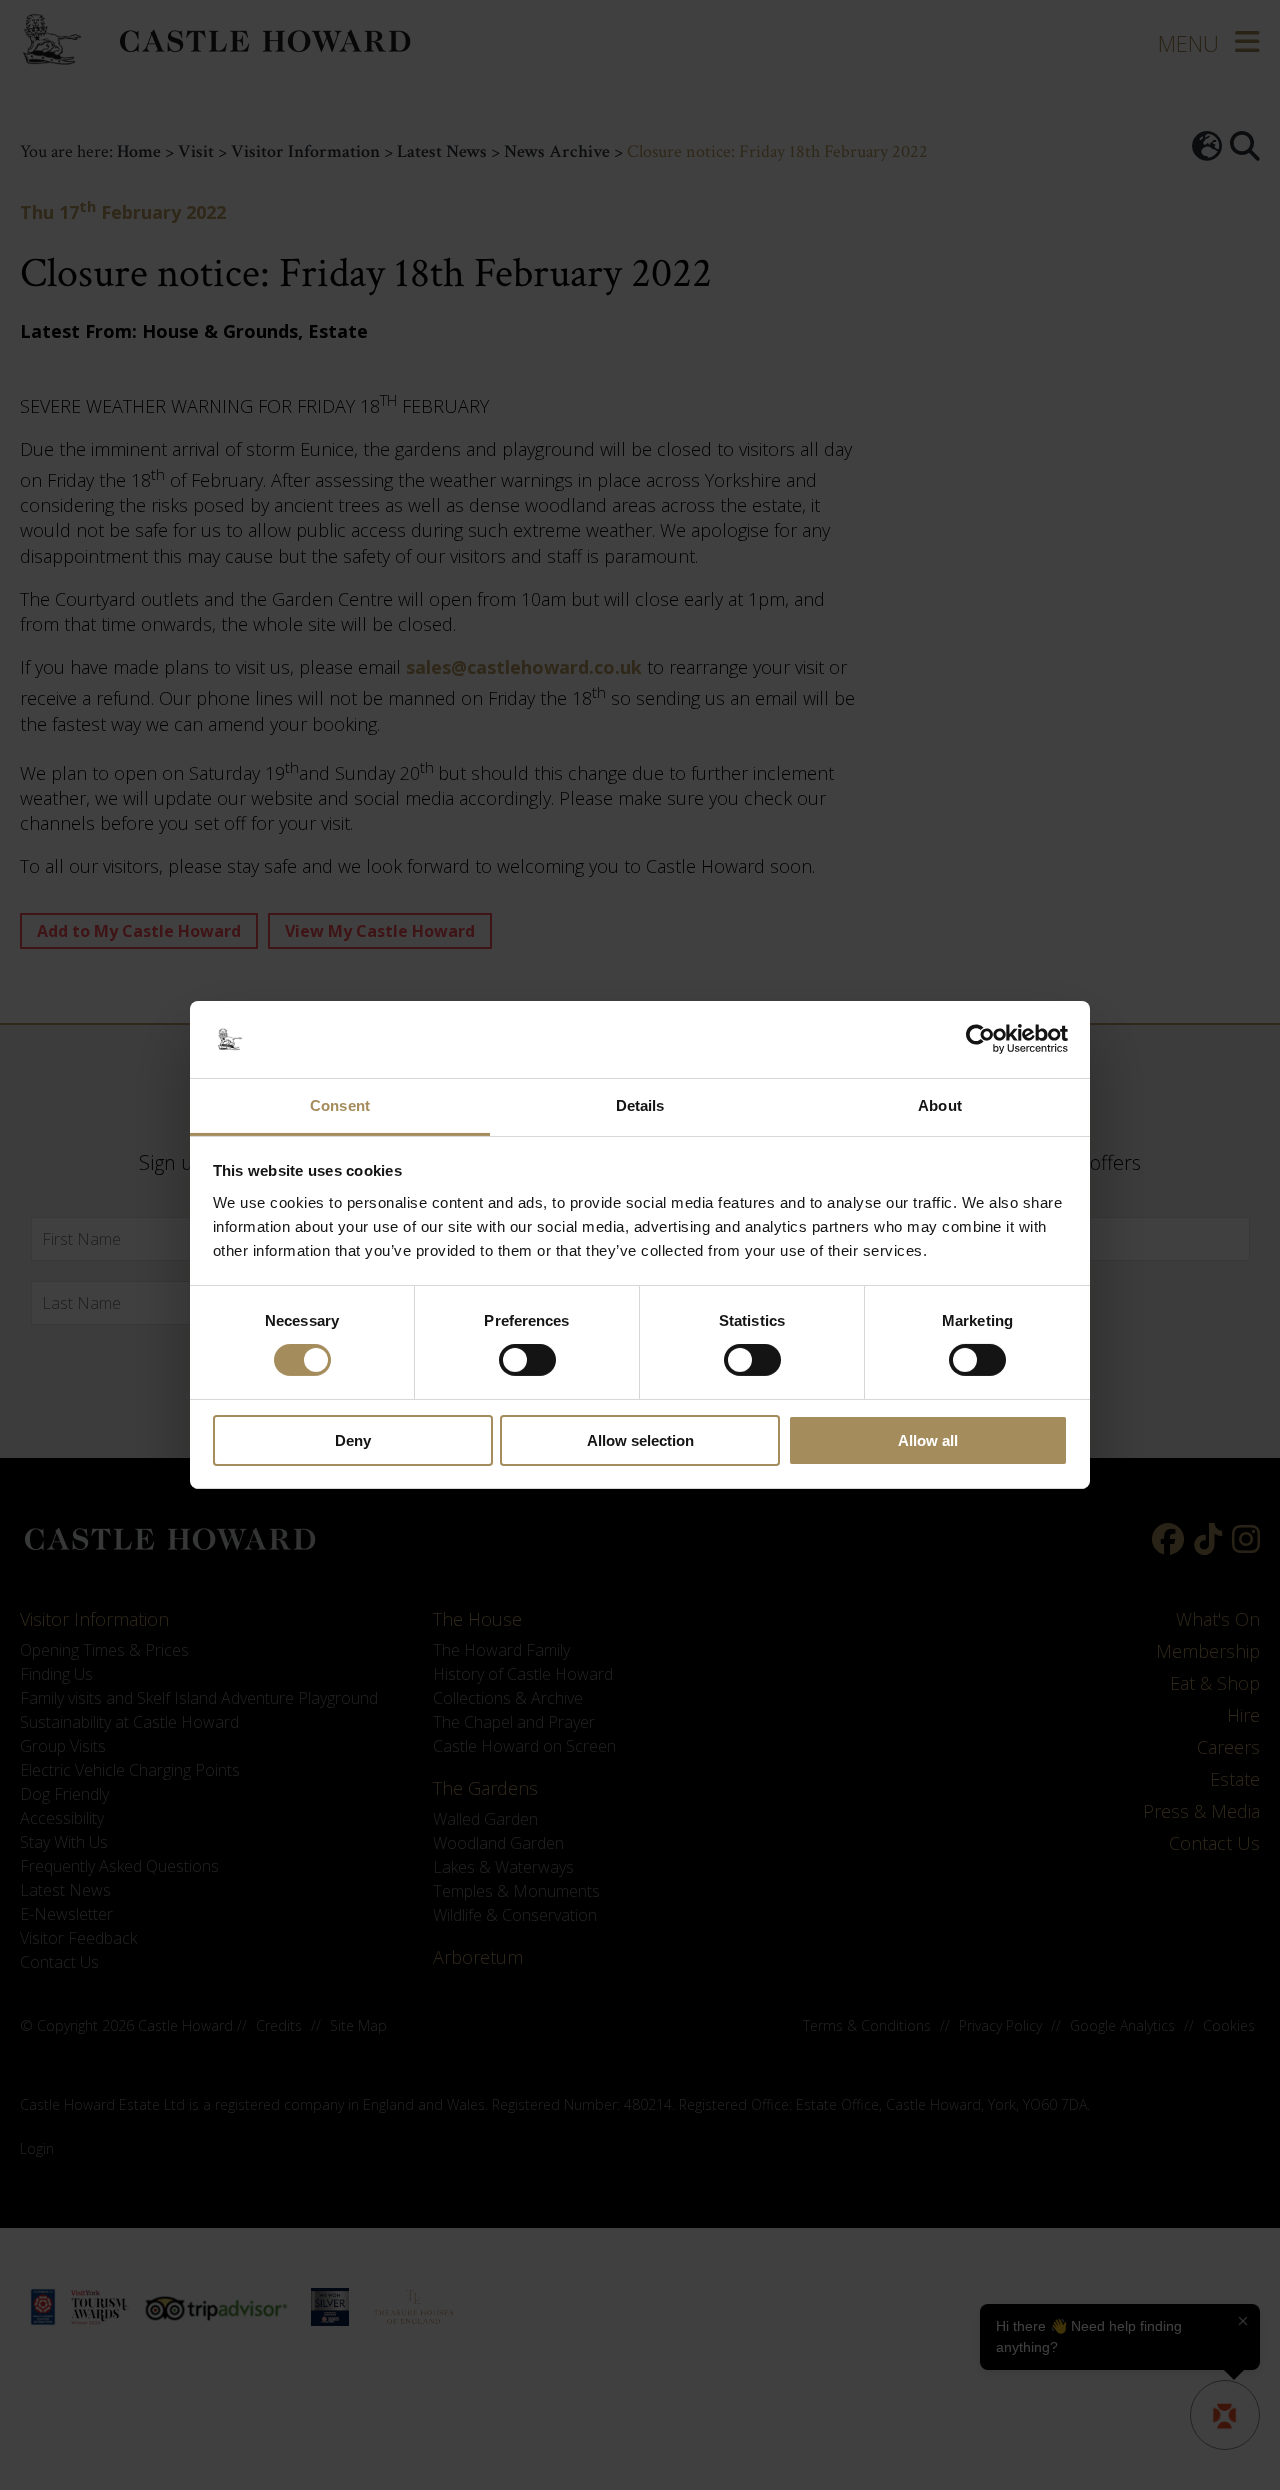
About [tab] (940, 1105)
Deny (353, 1440)
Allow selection (640, 1440)
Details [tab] (640, 1105)
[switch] (527, 1360)
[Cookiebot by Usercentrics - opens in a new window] (980, 1039)
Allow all (928, 1440)
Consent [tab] (340, 1105)
